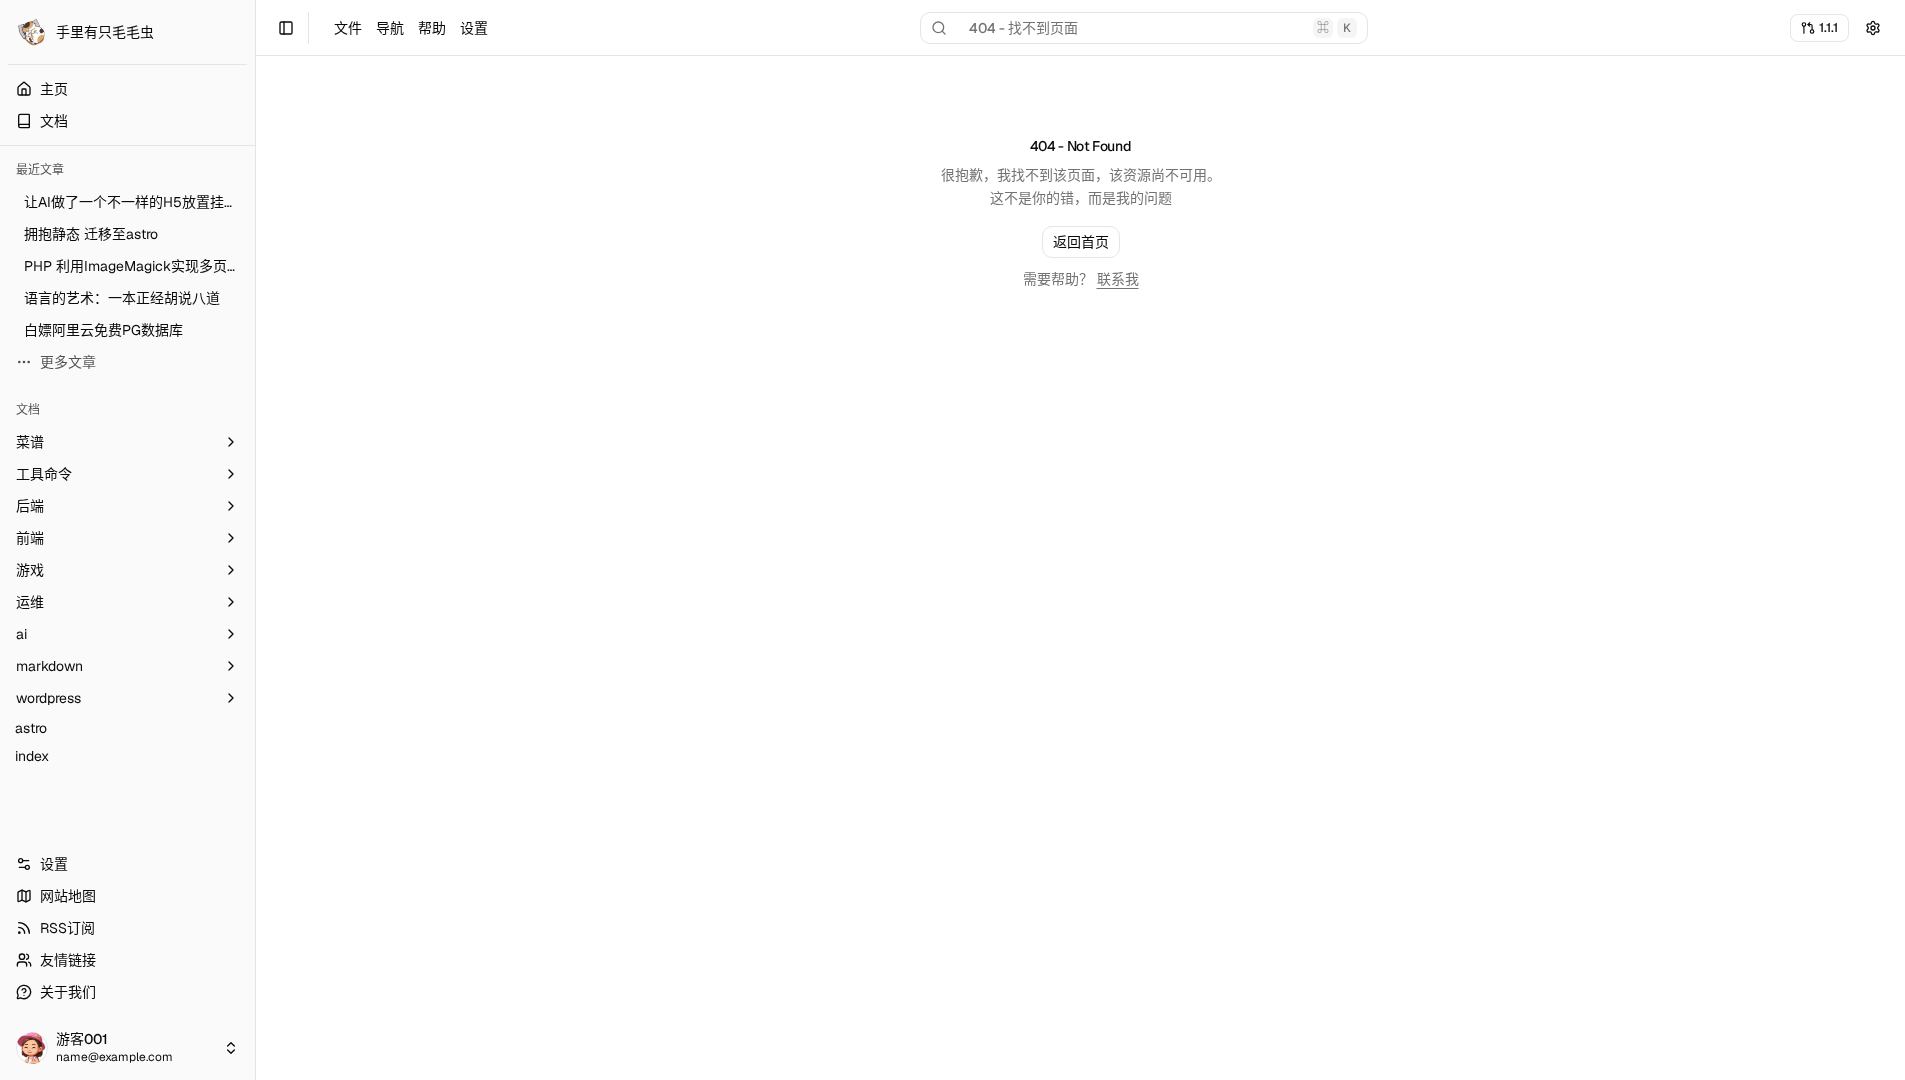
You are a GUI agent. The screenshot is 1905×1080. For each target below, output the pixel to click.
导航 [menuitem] (390, 28)
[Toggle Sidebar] (255, 540)
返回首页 (1081, 242)
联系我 (1118, 279)
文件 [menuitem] (348, 28)
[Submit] (1873, 28)
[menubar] (411, 28)
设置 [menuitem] (474, 28)
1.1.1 (1828, 27)
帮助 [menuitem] (432, 28)
